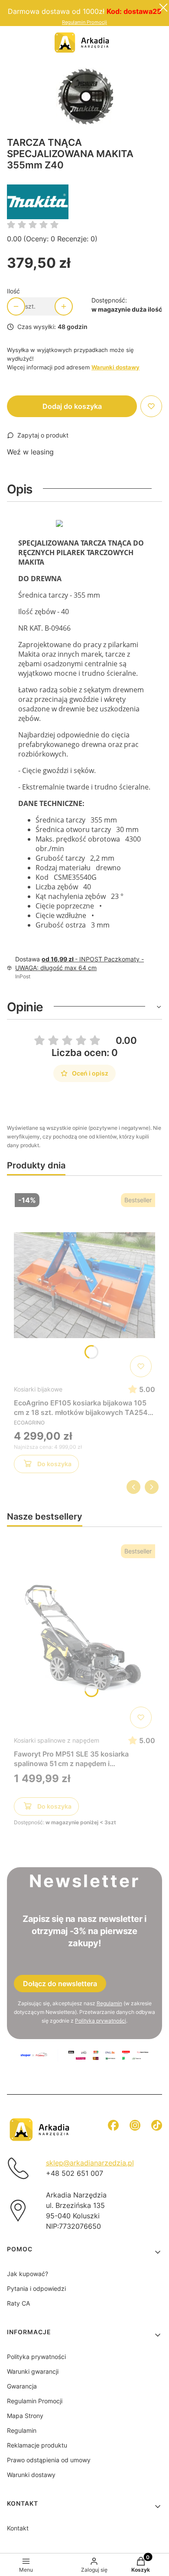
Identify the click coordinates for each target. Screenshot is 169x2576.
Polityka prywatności (36, 2357)
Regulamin (109, 2003)
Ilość (13, 291)
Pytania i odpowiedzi (36, 2288)
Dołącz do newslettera (60, 1984)
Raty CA (18, 2303)
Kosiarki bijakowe (38, 1389)
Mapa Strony (25, 2416)
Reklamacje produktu (37, 2445)
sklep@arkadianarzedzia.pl (90, 2163)
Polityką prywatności (101, 2021)
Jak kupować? (28, 2274)
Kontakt (18, 2528)
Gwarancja (22, 2386)
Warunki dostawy (31, 2475)
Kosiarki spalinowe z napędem (57, 1740)
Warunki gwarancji (33, 2371)
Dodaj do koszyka (72, 406)
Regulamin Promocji (84, 22)
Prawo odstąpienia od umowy (49, 2460)
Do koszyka (54, 1464)
